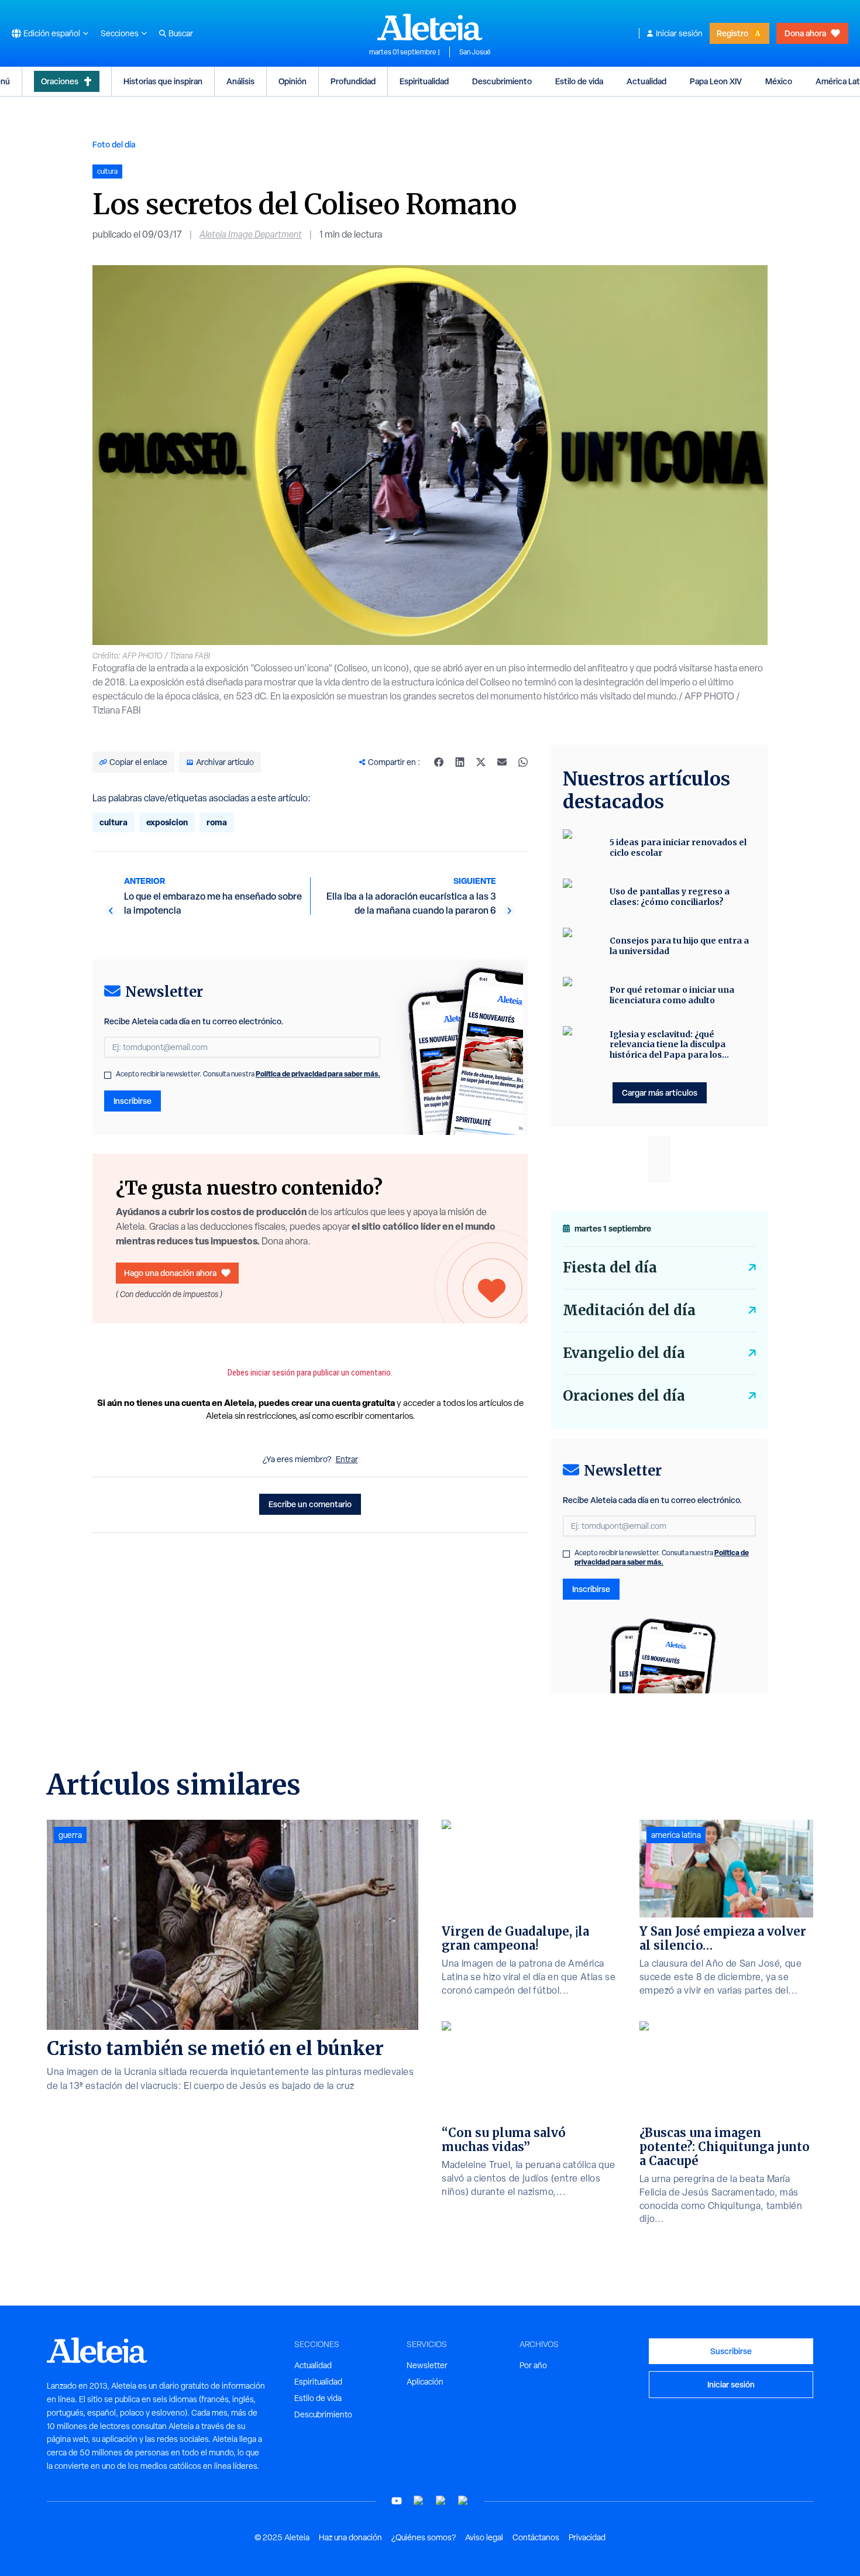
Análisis (240, 81)
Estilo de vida (579, 81)
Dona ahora (805, 33)
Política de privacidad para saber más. (318, 1074)
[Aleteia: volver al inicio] (430, 27)
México (779, 81)
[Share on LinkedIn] (460, 762)
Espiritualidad (424, 81)
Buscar (181, 33)
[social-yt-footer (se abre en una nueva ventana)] (397, 2501)
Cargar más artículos (660, 1093)
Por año (533, 2365)
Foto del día (114, 144)
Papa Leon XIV (716, 81)
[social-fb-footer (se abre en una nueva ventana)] (419, 2501)
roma (217, 822)
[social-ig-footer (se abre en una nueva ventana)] (463, 2501)
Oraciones (60, 81)
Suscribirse (731, 2351)
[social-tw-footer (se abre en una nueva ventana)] (441, 2501)
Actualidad (646, 81)
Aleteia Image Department (251, 234)
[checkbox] (108, 1075)
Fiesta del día (610, 1268)
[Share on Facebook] (439, 762)
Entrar (347, 1459)
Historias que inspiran (163, 81)
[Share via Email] (502, 762)
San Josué (475, 52)
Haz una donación (350, 2537)
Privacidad (587, 2537)
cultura (113, 822)
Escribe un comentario (310, 1504)
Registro (732, 33)
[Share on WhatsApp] (523, 762)
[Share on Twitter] (481, 762)
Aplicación (425, 2382)
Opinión (293, 81)
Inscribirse (133, 1101)
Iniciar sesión (679, 33)
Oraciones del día (624, 1396)
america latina (676, 1835)
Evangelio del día (624, 1353)
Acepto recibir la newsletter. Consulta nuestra (248, 1074)
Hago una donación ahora (170, 1273)
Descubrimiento (502, 81)
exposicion (167, 822)
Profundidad (353, 81)
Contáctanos (536, 2537)
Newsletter (427, 2365)
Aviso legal (484, 2537)
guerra (70, 1835)
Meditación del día (629, 1310)
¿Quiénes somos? (424, 2537)
